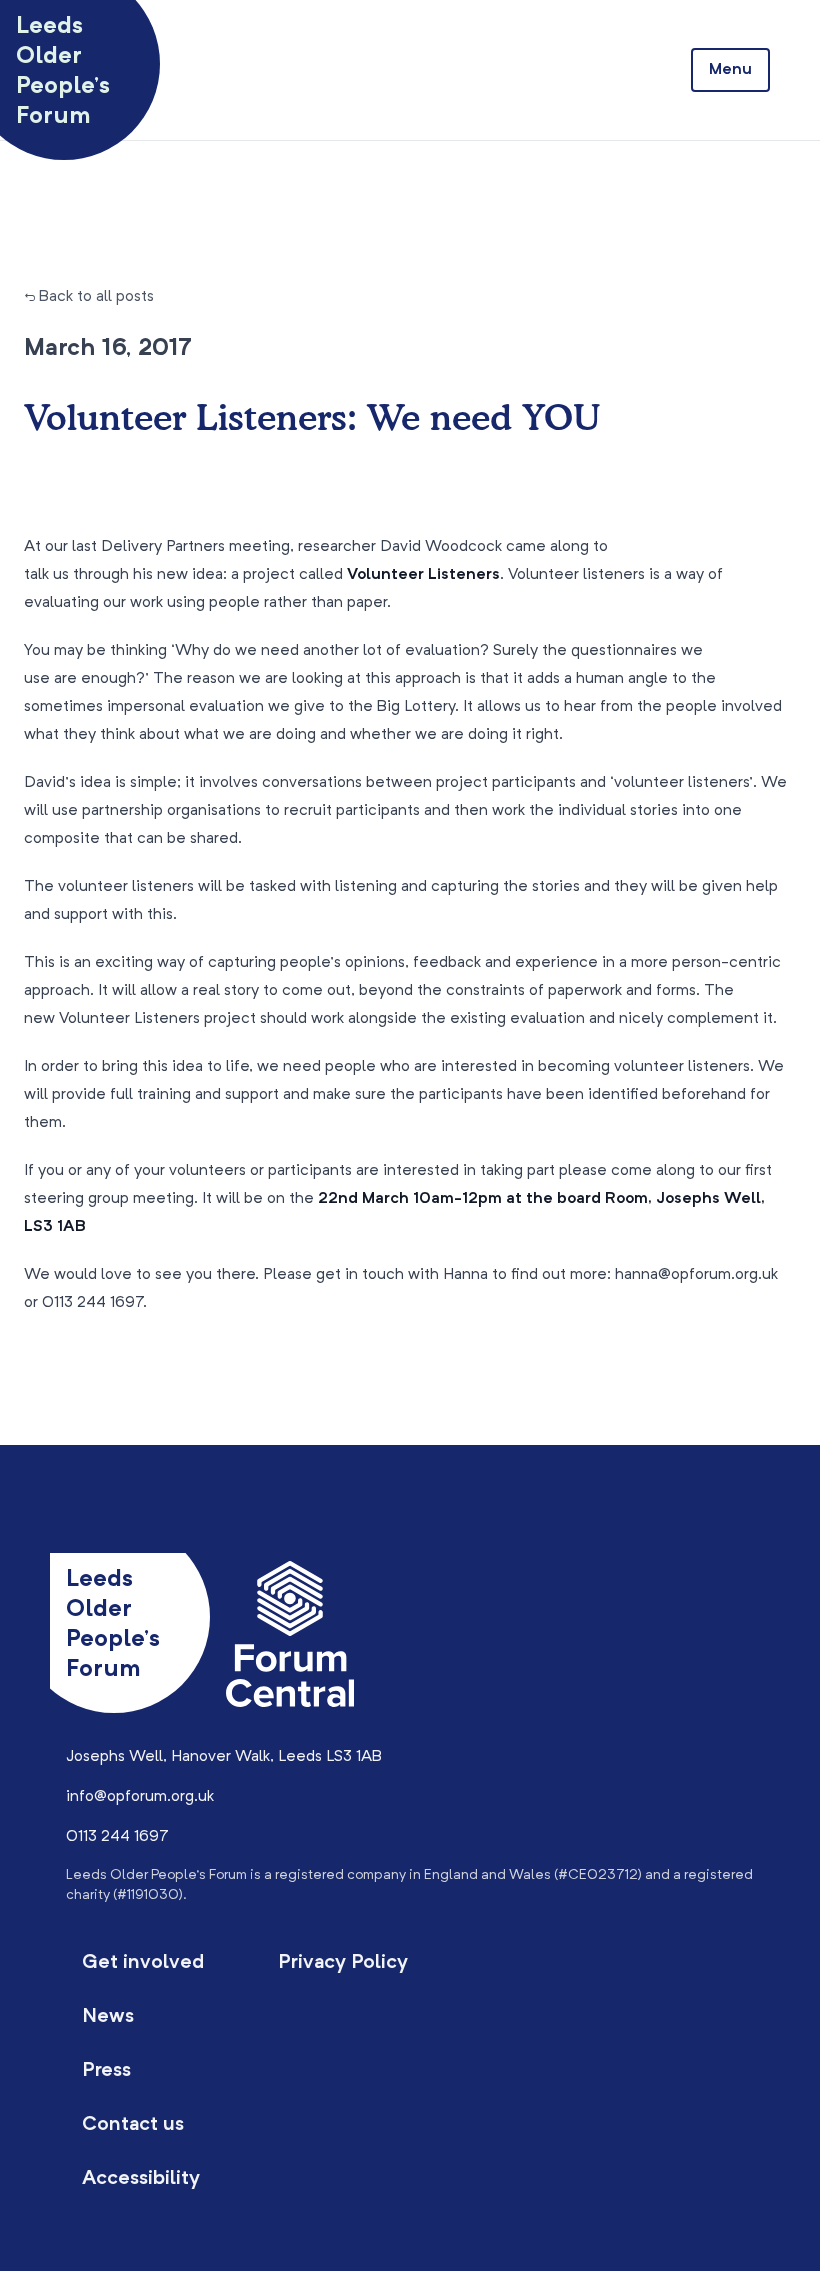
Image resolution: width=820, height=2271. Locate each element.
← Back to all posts (89, 297)
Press (106, 2071)
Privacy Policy (343, 1963)
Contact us (133, 2125)
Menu (730, 70)
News (108, 2017)
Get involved (143, 1963)
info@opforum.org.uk (140, 1797)
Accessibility (141, 2179)
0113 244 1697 (117, 1837)
